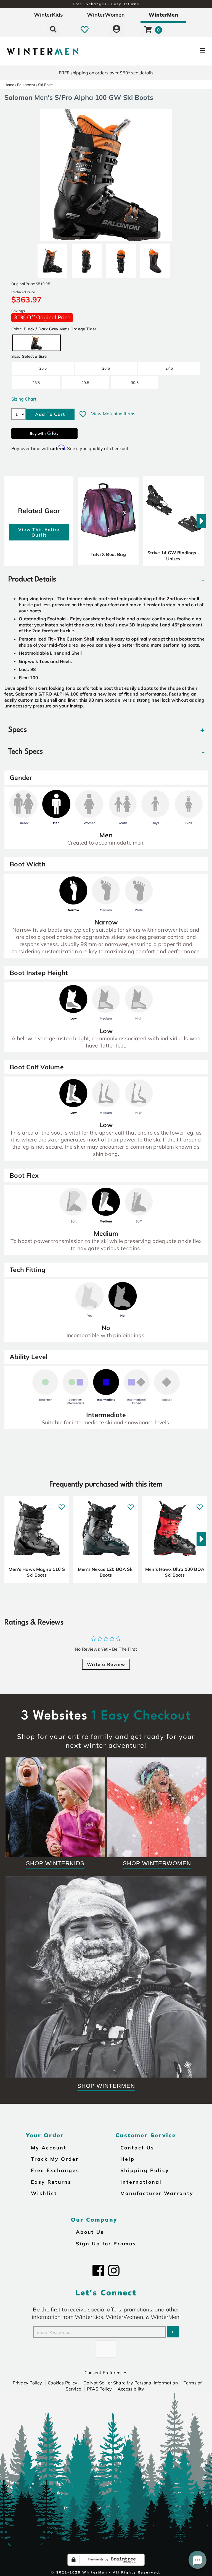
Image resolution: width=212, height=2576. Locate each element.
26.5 (106, 368)
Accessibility (131, 2389)
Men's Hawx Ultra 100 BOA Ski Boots (175, 1572)
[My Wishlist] (85, 29)
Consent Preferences (106, 2373)
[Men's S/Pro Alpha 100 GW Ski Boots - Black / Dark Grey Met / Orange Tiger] (52, 258)
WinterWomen (106, 15)
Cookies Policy (63, 2383)
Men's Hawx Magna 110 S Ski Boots (37, 1572)
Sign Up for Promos (106, 2243)
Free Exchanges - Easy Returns (106, 4)
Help (128, 2159)
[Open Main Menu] (177, 51)
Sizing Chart (24, 399)
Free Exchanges (55, 2170)
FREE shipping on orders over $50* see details (106, 73)
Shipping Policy (145, 2170)
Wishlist (44, 2193)
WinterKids (48, 15)
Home (9, 85)
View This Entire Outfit (39, 532)
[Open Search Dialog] (53, 29)
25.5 (43, 368)
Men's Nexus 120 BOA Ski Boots (106, 1572)
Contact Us (137, 2147)
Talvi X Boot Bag (108, 554)
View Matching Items (113, 414)
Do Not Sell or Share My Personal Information (131, 2383)
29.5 (85, 382)
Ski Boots (46, 85)
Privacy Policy (27, 2383)
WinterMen (163, 15)
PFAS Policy (99, 2389)
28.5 (36, 382)
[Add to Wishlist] (83, 414)
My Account (49, 2147)
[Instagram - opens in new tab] (114, 2271)
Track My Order (55, 2159)
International (141, 2182)
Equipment (26, 85)
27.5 (169, 368)
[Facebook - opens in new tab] (98, 2271)
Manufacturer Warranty (157, 2193)
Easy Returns (51, 2182)
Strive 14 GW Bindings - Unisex (173, 556)
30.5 (135, 382)
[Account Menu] (116, 29)
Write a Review (106, 1664)
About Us (90, 2232)
